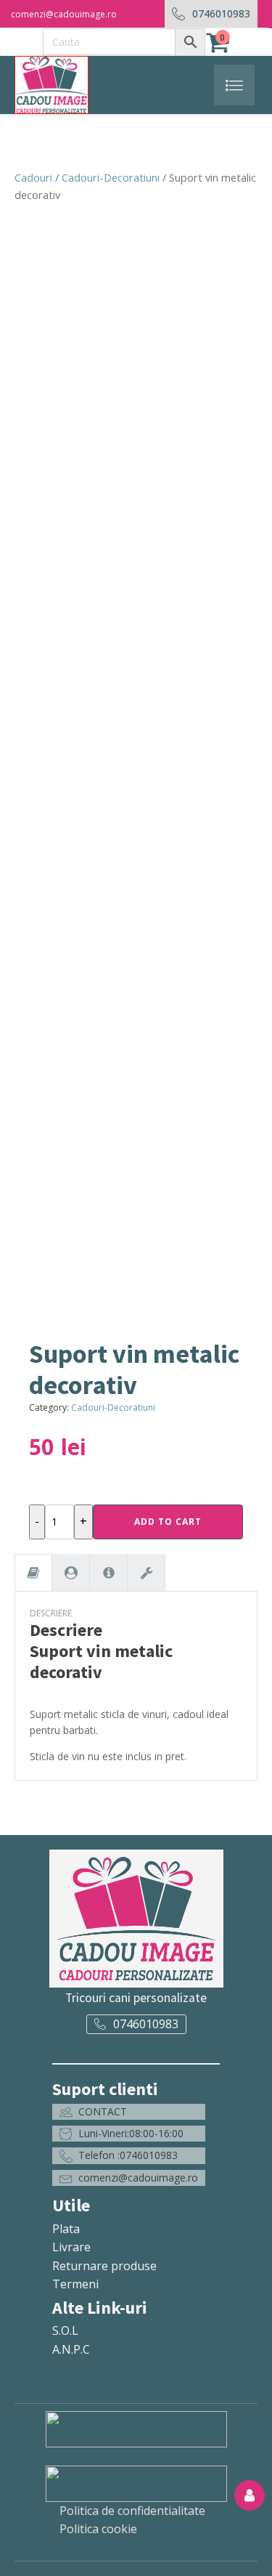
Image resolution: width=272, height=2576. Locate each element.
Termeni (75, 2284)
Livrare (71, 2247)
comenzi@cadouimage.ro (64, 14)
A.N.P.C (71, 2349)
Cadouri (33, 177)
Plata (66, 2229)
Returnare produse (104, 2266)
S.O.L (65, 2330)
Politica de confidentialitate (132, 2511)
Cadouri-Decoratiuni (111, 177)
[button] (129, 2112)
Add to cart (168, 1522)
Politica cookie (98, 2529)
